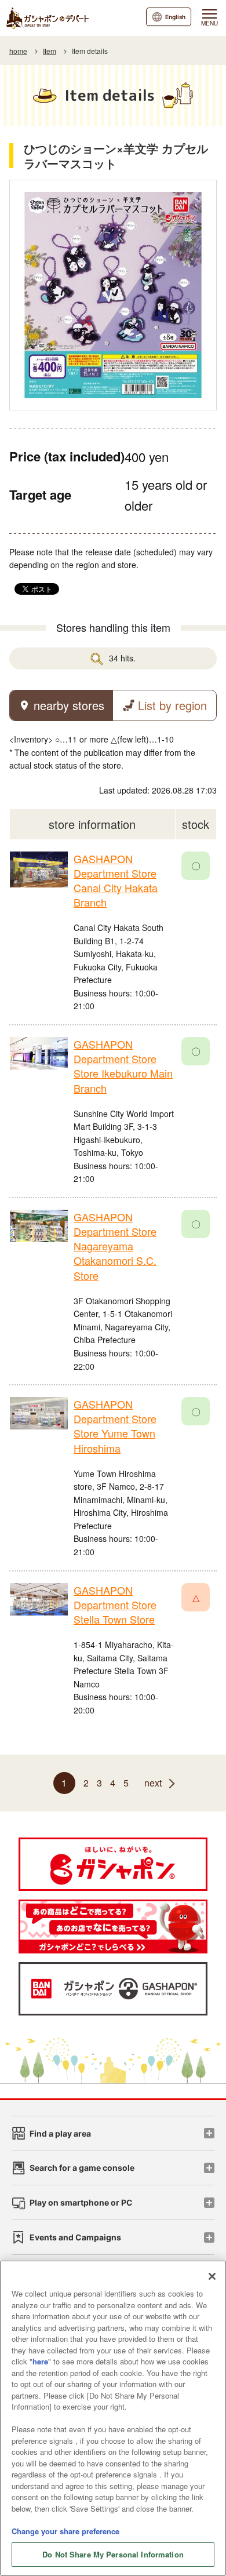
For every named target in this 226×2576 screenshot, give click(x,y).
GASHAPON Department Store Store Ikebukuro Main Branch (123, 1066)
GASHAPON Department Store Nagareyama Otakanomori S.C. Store (115, 1246)
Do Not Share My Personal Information (113, 2554)
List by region (172, 705)
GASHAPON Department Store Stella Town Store (115, 1604)
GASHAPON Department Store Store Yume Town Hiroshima (115, 1426)
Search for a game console (82, 2168)
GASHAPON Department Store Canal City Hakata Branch (116, 881)
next (153, 1783)
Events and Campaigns (75, 2237)
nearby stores (69, 705)
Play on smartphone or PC (81, 2202)
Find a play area (60, 2133)
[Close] (212, 2276)
